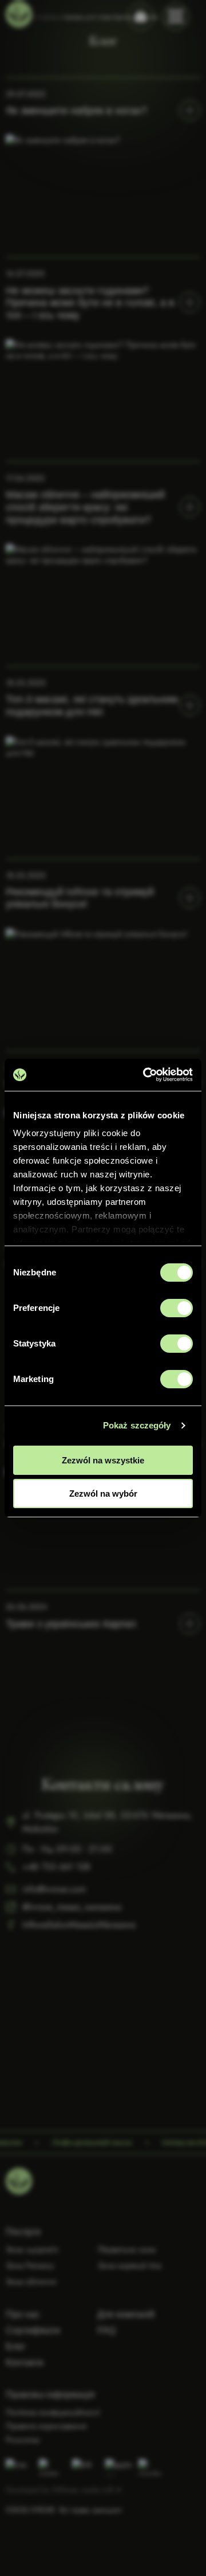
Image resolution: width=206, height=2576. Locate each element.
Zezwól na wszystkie (103, 1460)
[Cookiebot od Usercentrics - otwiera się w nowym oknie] (145, 1075)
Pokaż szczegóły (137, 1425)
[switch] (177, 1308)
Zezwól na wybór (103, 1493)
